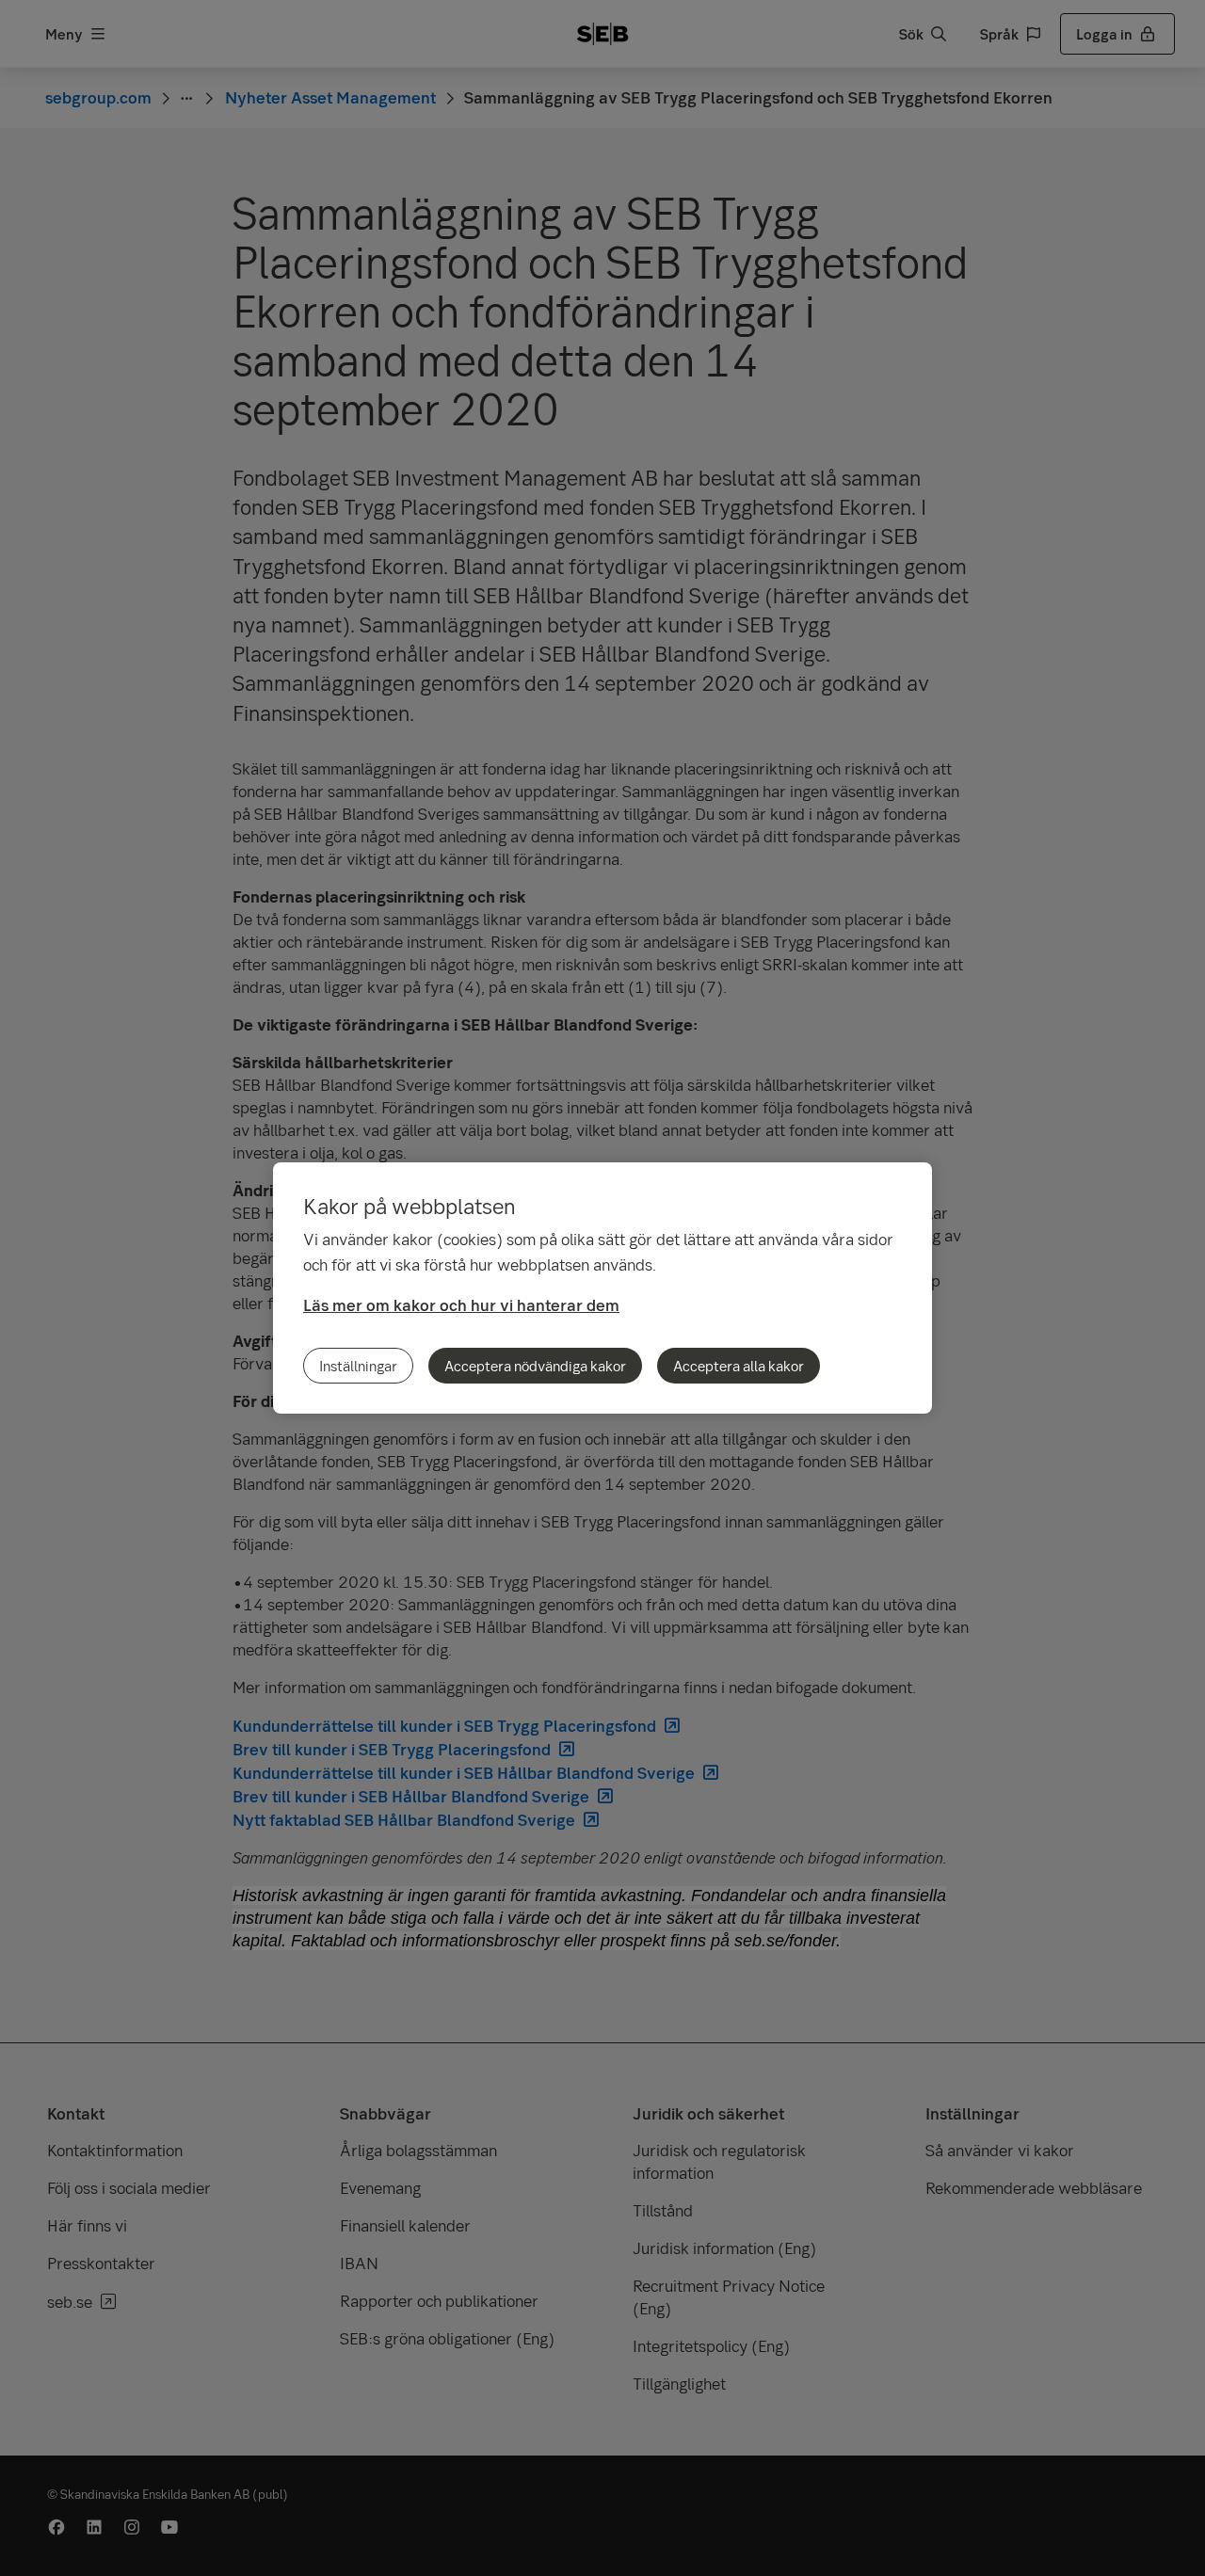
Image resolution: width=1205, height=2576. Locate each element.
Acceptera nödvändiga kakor (535, 1366)
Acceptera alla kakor (739, 1366)
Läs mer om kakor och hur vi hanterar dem (461, 1305)
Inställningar (358, 1366)
